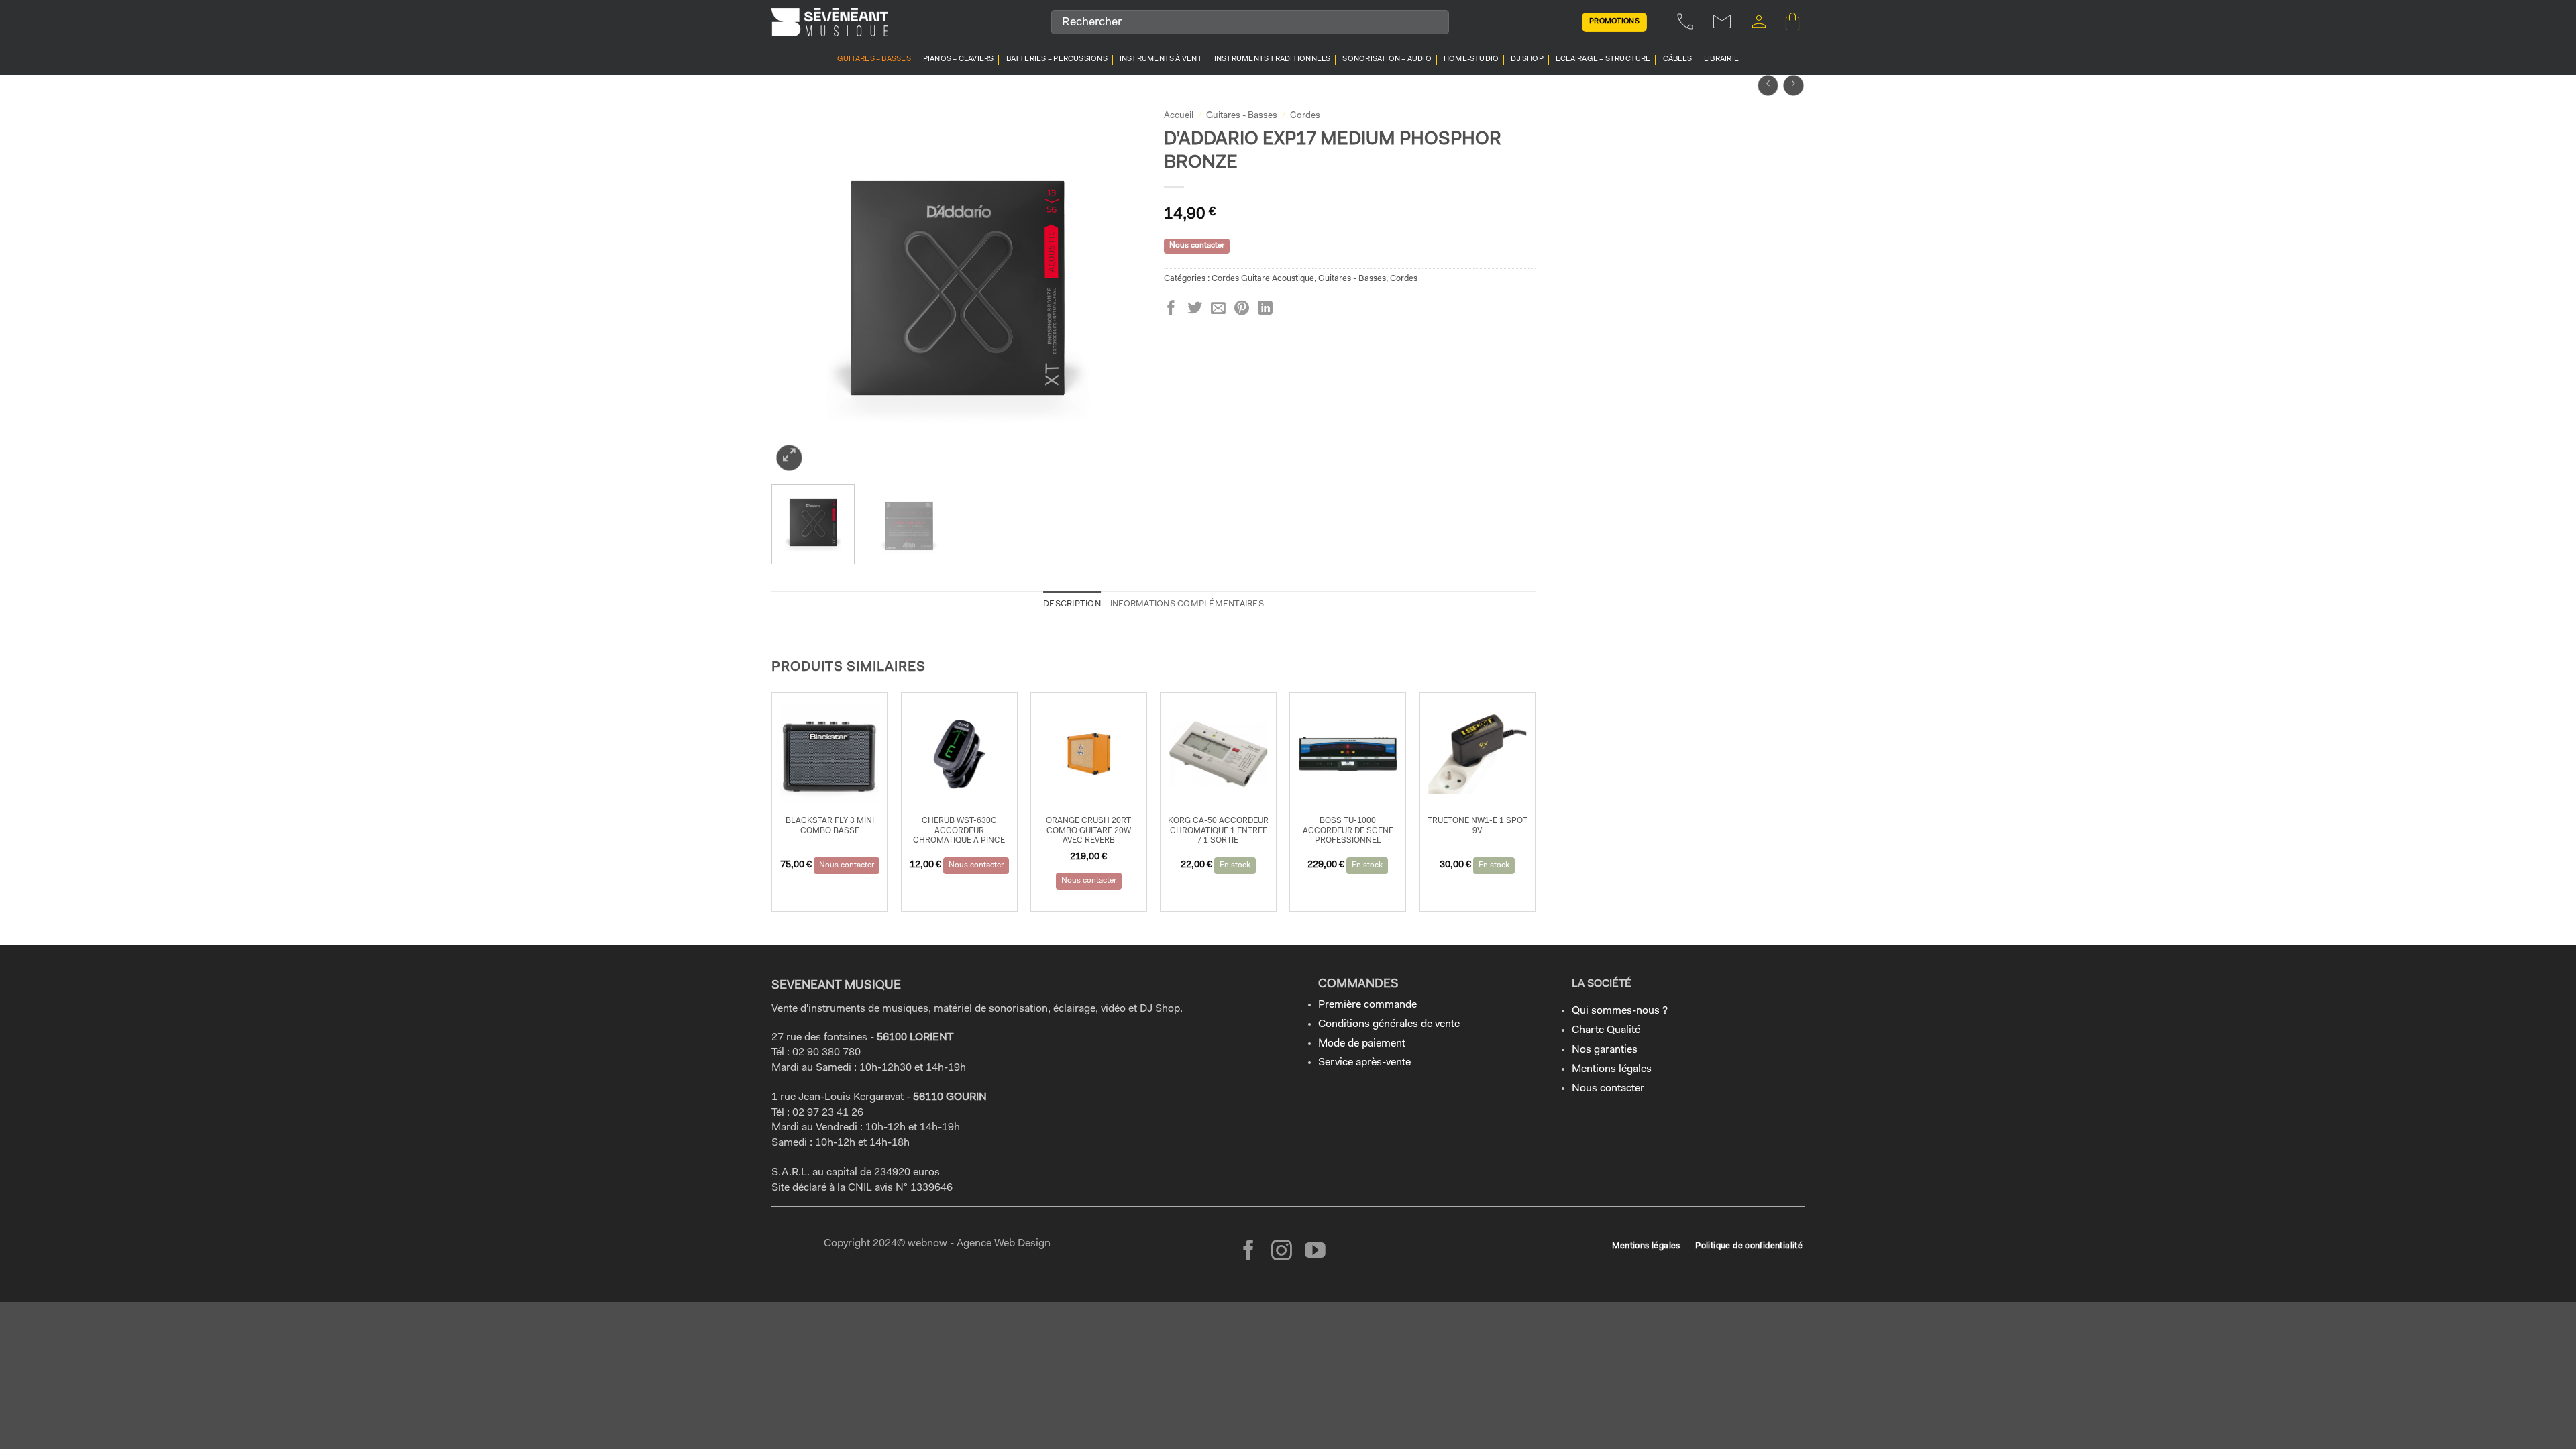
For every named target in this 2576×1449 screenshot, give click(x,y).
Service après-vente (1364, 1063)
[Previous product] (1793, 86)
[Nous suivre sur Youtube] (1315, 1252)
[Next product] (1768, 86)
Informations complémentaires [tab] (1187, 604)
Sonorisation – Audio (1387, 59)
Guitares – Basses (874, 59)
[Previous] (796, 288)
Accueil (1179, 116)
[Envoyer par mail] (1218, 309)
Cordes (1305, 116)
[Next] (1119, 288)
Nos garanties (1605, 1050)
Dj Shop (1527, 59)
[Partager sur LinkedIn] (1265, 309)
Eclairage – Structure (1603, 59)
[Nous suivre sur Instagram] (1282, 1252)
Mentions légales (1612, 1069)
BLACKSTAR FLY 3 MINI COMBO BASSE (830, 826)
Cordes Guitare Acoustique (1263, 279)
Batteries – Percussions (1057, 59)
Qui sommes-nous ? (1620, 1011)
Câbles (1677, 59)
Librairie (1721, 59)
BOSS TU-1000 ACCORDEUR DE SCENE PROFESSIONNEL (1348, 831)
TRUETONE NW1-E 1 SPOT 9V (1478, 826)
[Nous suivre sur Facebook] (1249, 1252)
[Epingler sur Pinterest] (1242, 309)
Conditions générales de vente (1389, 1024)
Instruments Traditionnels (1273, 59)
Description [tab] (1072, 604)
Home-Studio (1471, 59)
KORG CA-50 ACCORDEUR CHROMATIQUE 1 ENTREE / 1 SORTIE (1218, 831)
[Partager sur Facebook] (1171, 309)
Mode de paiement (1362, 1044)
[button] (1759, 22)
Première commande (1367, 1005)
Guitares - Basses (1242, 116)
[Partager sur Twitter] (1195, 309)
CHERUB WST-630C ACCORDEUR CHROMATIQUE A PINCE (959, 831)
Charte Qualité (1606, 1030)
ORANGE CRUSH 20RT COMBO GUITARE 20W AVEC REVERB (1088, 831)
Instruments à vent (1161, 59)
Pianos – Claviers (959, 59)
